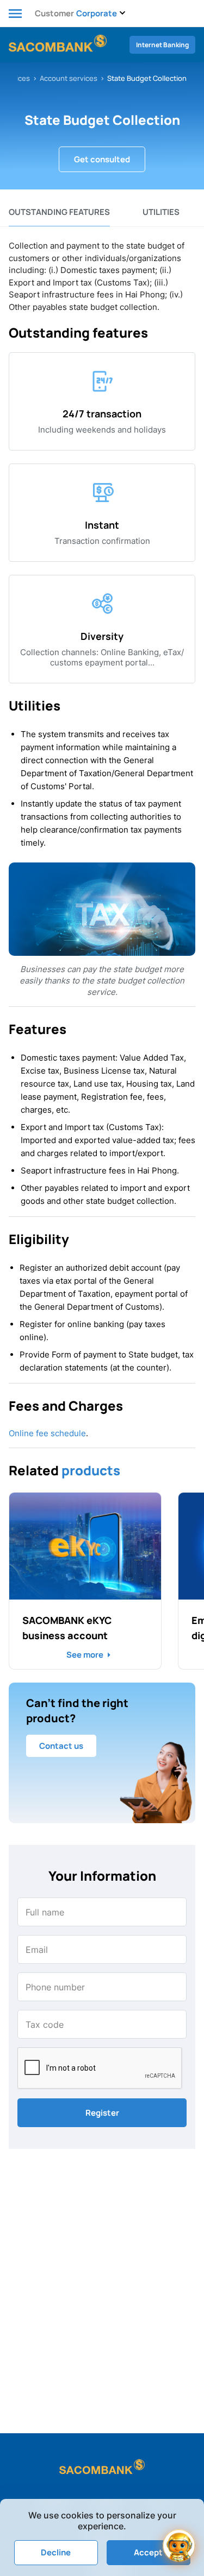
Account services (69, 78)
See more (85, 1655)
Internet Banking (162, 45)
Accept (148, 2552)
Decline (56, 2552)
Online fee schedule (47, 1433)
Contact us (61, 1746)
